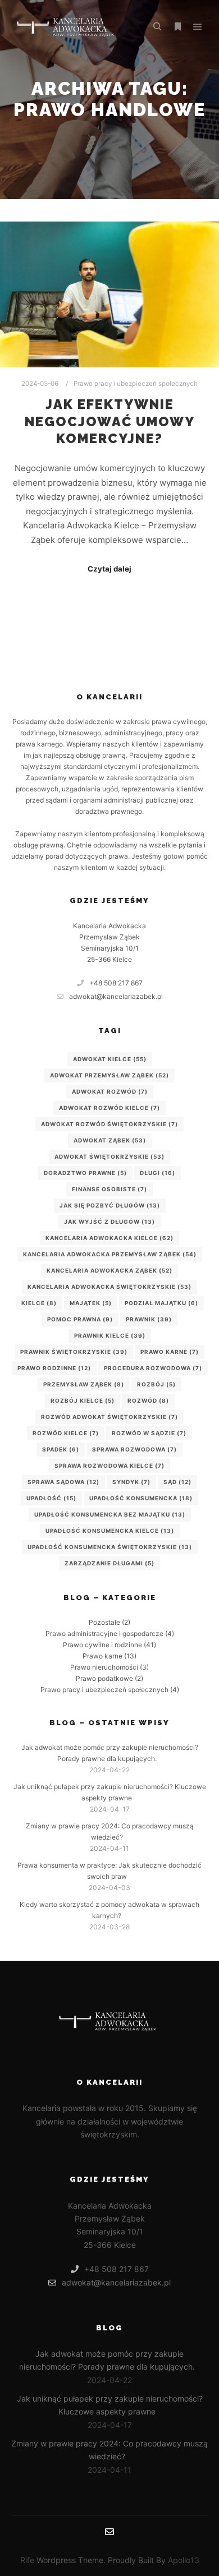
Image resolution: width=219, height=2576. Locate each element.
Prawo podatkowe (104, 1678)
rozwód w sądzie (149, 1433)
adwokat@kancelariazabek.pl (116, 996)
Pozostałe (104, 1622)
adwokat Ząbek (110, 1140)
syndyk (131, 1482)
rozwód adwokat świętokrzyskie (109, 1417)
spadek (61, 1449)
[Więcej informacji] (177, 27)
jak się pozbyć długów (110, 1205)
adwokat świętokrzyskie (109, 1156)
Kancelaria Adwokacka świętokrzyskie (109, 1287)
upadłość (51, 1498)
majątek (91, 1303)
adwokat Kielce (110, 1059)
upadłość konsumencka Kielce (110, 1531)
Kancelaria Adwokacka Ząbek (109, 1270)
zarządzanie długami (109, 1563)
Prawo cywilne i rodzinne (102, 1645)
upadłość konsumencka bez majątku (110, 1514)
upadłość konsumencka (141, 1498)
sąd (177, 1482)
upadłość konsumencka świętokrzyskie (110, 1547)
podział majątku (161, 1303)
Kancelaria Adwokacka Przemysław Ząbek (110, 1254)
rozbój (156, 1384)
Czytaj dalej (109, 569)
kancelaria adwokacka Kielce (109, 1238)
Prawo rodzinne (54, 1368)
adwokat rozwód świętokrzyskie (109, 1124)
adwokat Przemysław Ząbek (109, 1075)
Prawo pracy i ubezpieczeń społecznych (136, 384)
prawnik (149, 1319)
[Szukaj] (157, 27)
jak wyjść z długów (109, 1222)
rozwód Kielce (66, 1433)
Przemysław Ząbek (84, 1384)
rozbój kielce (83, 1400)
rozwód (148, 1400)
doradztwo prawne (85, 1173)
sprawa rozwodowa (134, 1449)
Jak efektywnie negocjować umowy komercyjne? (110, 421)
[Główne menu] (198, 27)
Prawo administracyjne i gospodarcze (104, 1633)
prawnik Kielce (110, 1335)
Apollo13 (184, 2560)
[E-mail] (109, 2532)
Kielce (39, 1303)
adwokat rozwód (110, 1091)
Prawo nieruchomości (104, 1667)
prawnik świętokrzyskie (74, 1352)
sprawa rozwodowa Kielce (109, 1466)
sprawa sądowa (63, 1482)
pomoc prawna (80, 1319)
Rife (27, 2560)
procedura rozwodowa (153, 1368)
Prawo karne (170, 1352)
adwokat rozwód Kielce (109, 1108)
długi (158, 1173)
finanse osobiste (109, 1189)
